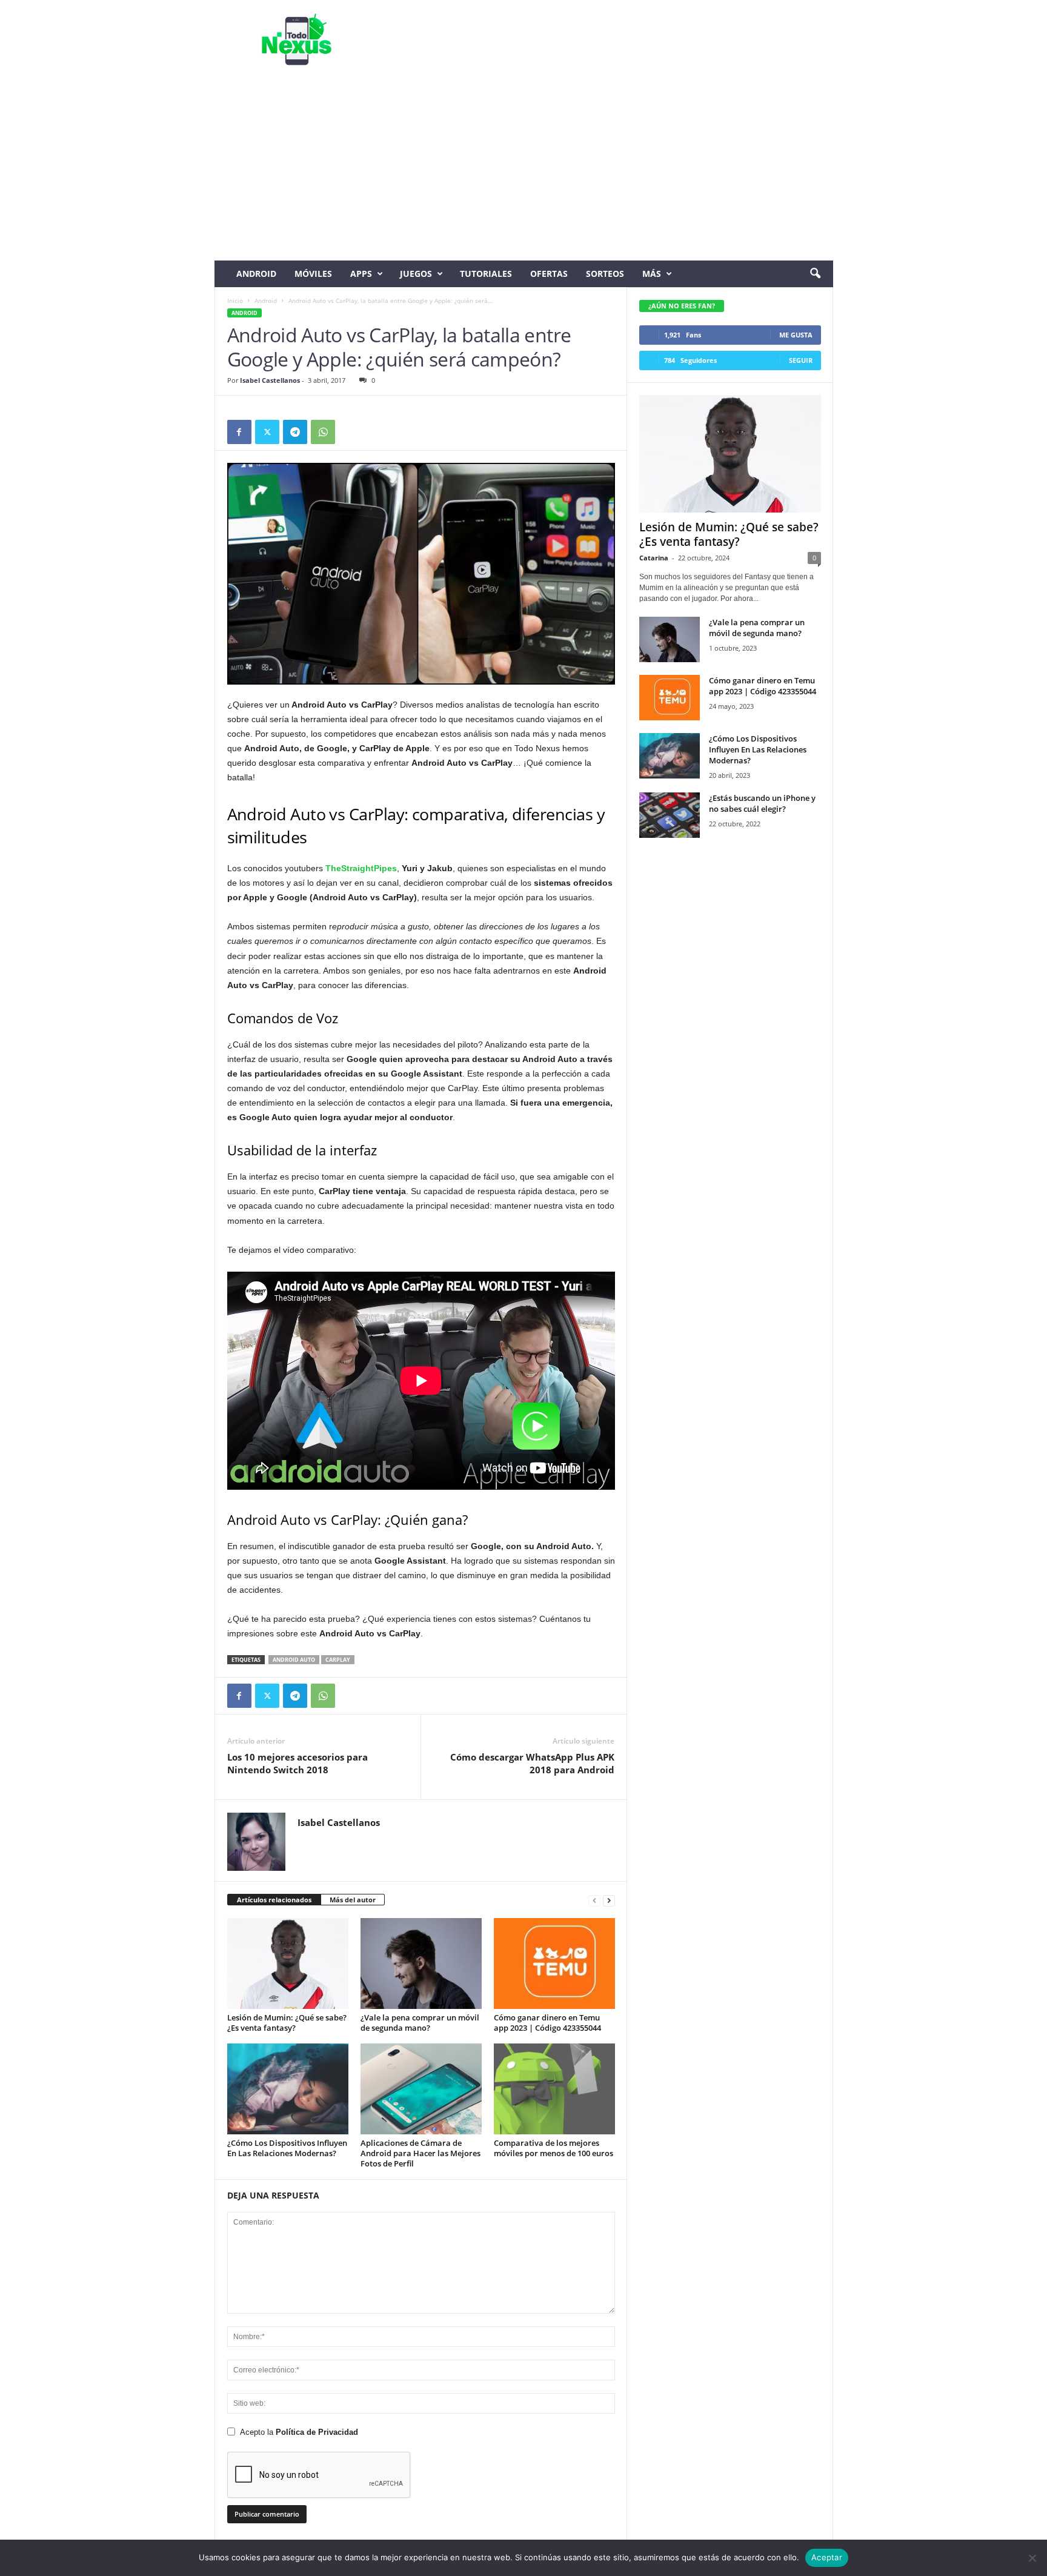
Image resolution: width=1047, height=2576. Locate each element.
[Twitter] (267, 432)
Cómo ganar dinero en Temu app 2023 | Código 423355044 (547, 2023)
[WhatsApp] (323, 432)
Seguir (801, 360)
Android (256, 274)
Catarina (654, 558)
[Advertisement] (524, 170)
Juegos (416, 274)
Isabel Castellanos (270, 380)
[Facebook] (239, 432)
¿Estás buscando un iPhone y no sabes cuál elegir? (762, 803)
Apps (361, 274)
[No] (1032, 2558)
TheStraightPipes (361, 868)
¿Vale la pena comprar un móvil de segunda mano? (420, 2023)
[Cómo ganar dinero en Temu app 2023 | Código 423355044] (554, 1964)
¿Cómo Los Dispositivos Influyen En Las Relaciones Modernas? (287, 2148)
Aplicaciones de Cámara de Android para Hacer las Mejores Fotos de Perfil (420, 2153)
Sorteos (605, 274)
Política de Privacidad (317, 2432)
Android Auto (294, 1660)
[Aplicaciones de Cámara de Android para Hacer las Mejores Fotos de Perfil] (421, 2089)
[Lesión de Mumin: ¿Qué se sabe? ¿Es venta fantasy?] (288, 1964)
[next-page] (609, 1900)
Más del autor (353, 1900)
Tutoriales (486, 274)
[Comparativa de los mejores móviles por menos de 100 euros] (554, 2089)
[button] (815, 274)
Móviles (313, 274)
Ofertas (549, 274)
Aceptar (827, 2557)
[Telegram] (295, 432)
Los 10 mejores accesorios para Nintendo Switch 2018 (297, 1763)
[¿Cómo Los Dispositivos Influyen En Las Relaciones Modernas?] (288, 2089)
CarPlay (338, 1660)
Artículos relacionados (274, 1900)
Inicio (235, 300)
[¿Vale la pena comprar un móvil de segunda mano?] (421, 1964)
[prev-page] (594, 1900)
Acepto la (299, 2432)
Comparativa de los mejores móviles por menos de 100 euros (553, 2148)
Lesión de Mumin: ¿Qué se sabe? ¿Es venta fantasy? (287, 2023)
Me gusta (796, 335)
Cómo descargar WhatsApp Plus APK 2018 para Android (532, 1763)
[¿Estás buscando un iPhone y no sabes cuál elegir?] (670, 815)
